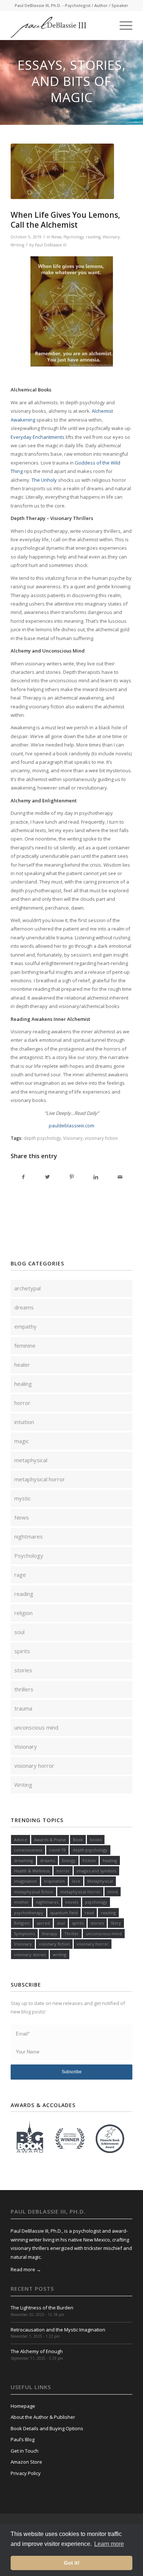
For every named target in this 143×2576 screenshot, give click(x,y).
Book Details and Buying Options (47, 2428)
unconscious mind (36, 1727)
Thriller (71, 1934)
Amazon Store (26, 2462)
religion (23, 1613)
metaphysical (31, 1460)
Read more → (26, 2269)
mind (113, 1892)
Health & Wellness (32, 1871)
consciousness (28, 1850)
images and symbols (96, 1871)
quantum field (64, 1913)
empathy (25, 1326)
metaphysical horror (40, 1479)
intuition (24, 1422)
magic (22, 1441)
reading (93, 237)
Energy (69, 1860)
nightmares (29, 1536)
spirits (22, 1651)
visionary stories (30, 1954)
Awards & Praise (50, 1840)
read (89, 1913)
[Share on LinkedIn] (96, 1177)
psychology (96, 1902)
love (76, 1881)
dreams (24, 1307)
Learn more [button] (109, 2544)
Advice (21, 1840)
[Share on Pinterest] (72, 1177)
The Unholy (44, 480)
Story (116, 1923)
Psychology (74, 237)
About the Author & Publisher (43, 2417)
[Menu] (122, 25)
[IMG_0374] (62, 171)
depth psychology (42, 1138)
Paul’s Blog (23, 2439)
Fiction (89, 1860)
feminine (25, 1345)
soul (19, 1632)
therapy (49, 1934)
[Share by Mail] (120, 1177)
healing (23, 1384)
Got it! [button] (72, 2563)
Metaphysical (100, 1881)
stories (23, 1670)
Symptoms (24, 1934)
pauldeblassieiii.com (71, 1126)
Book (78, 1840)
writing (60, 1954)
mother (21, 1902)
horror (22, 1403)
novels (72, 1902)
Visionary (111, 237)
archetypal (27, 1288)
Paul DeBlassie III (51, 245)
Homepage (23, 2406)
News (56, 237)
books (96, 1840)
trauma (23, 1708)
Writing (17, 245)
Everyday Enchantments (38, 437)
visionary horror (34, 1766)
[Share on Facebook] (23, 1177)
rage (20, 1575)
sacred (43, 1923)
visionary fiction (101, 1138)
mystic (23, 1498)
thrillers (24, 1689)
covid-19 (57, 1850)
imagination (25, 1881)
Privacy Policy (26, 2473)
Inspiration (54, 1881)
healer (22, 1365)
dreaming (23, 1860)
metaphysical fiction (34, 1892)
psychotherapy (29, 1913)
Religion (22, 1923)
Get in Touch (25, 2451)
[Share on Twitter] (47, 1177)
